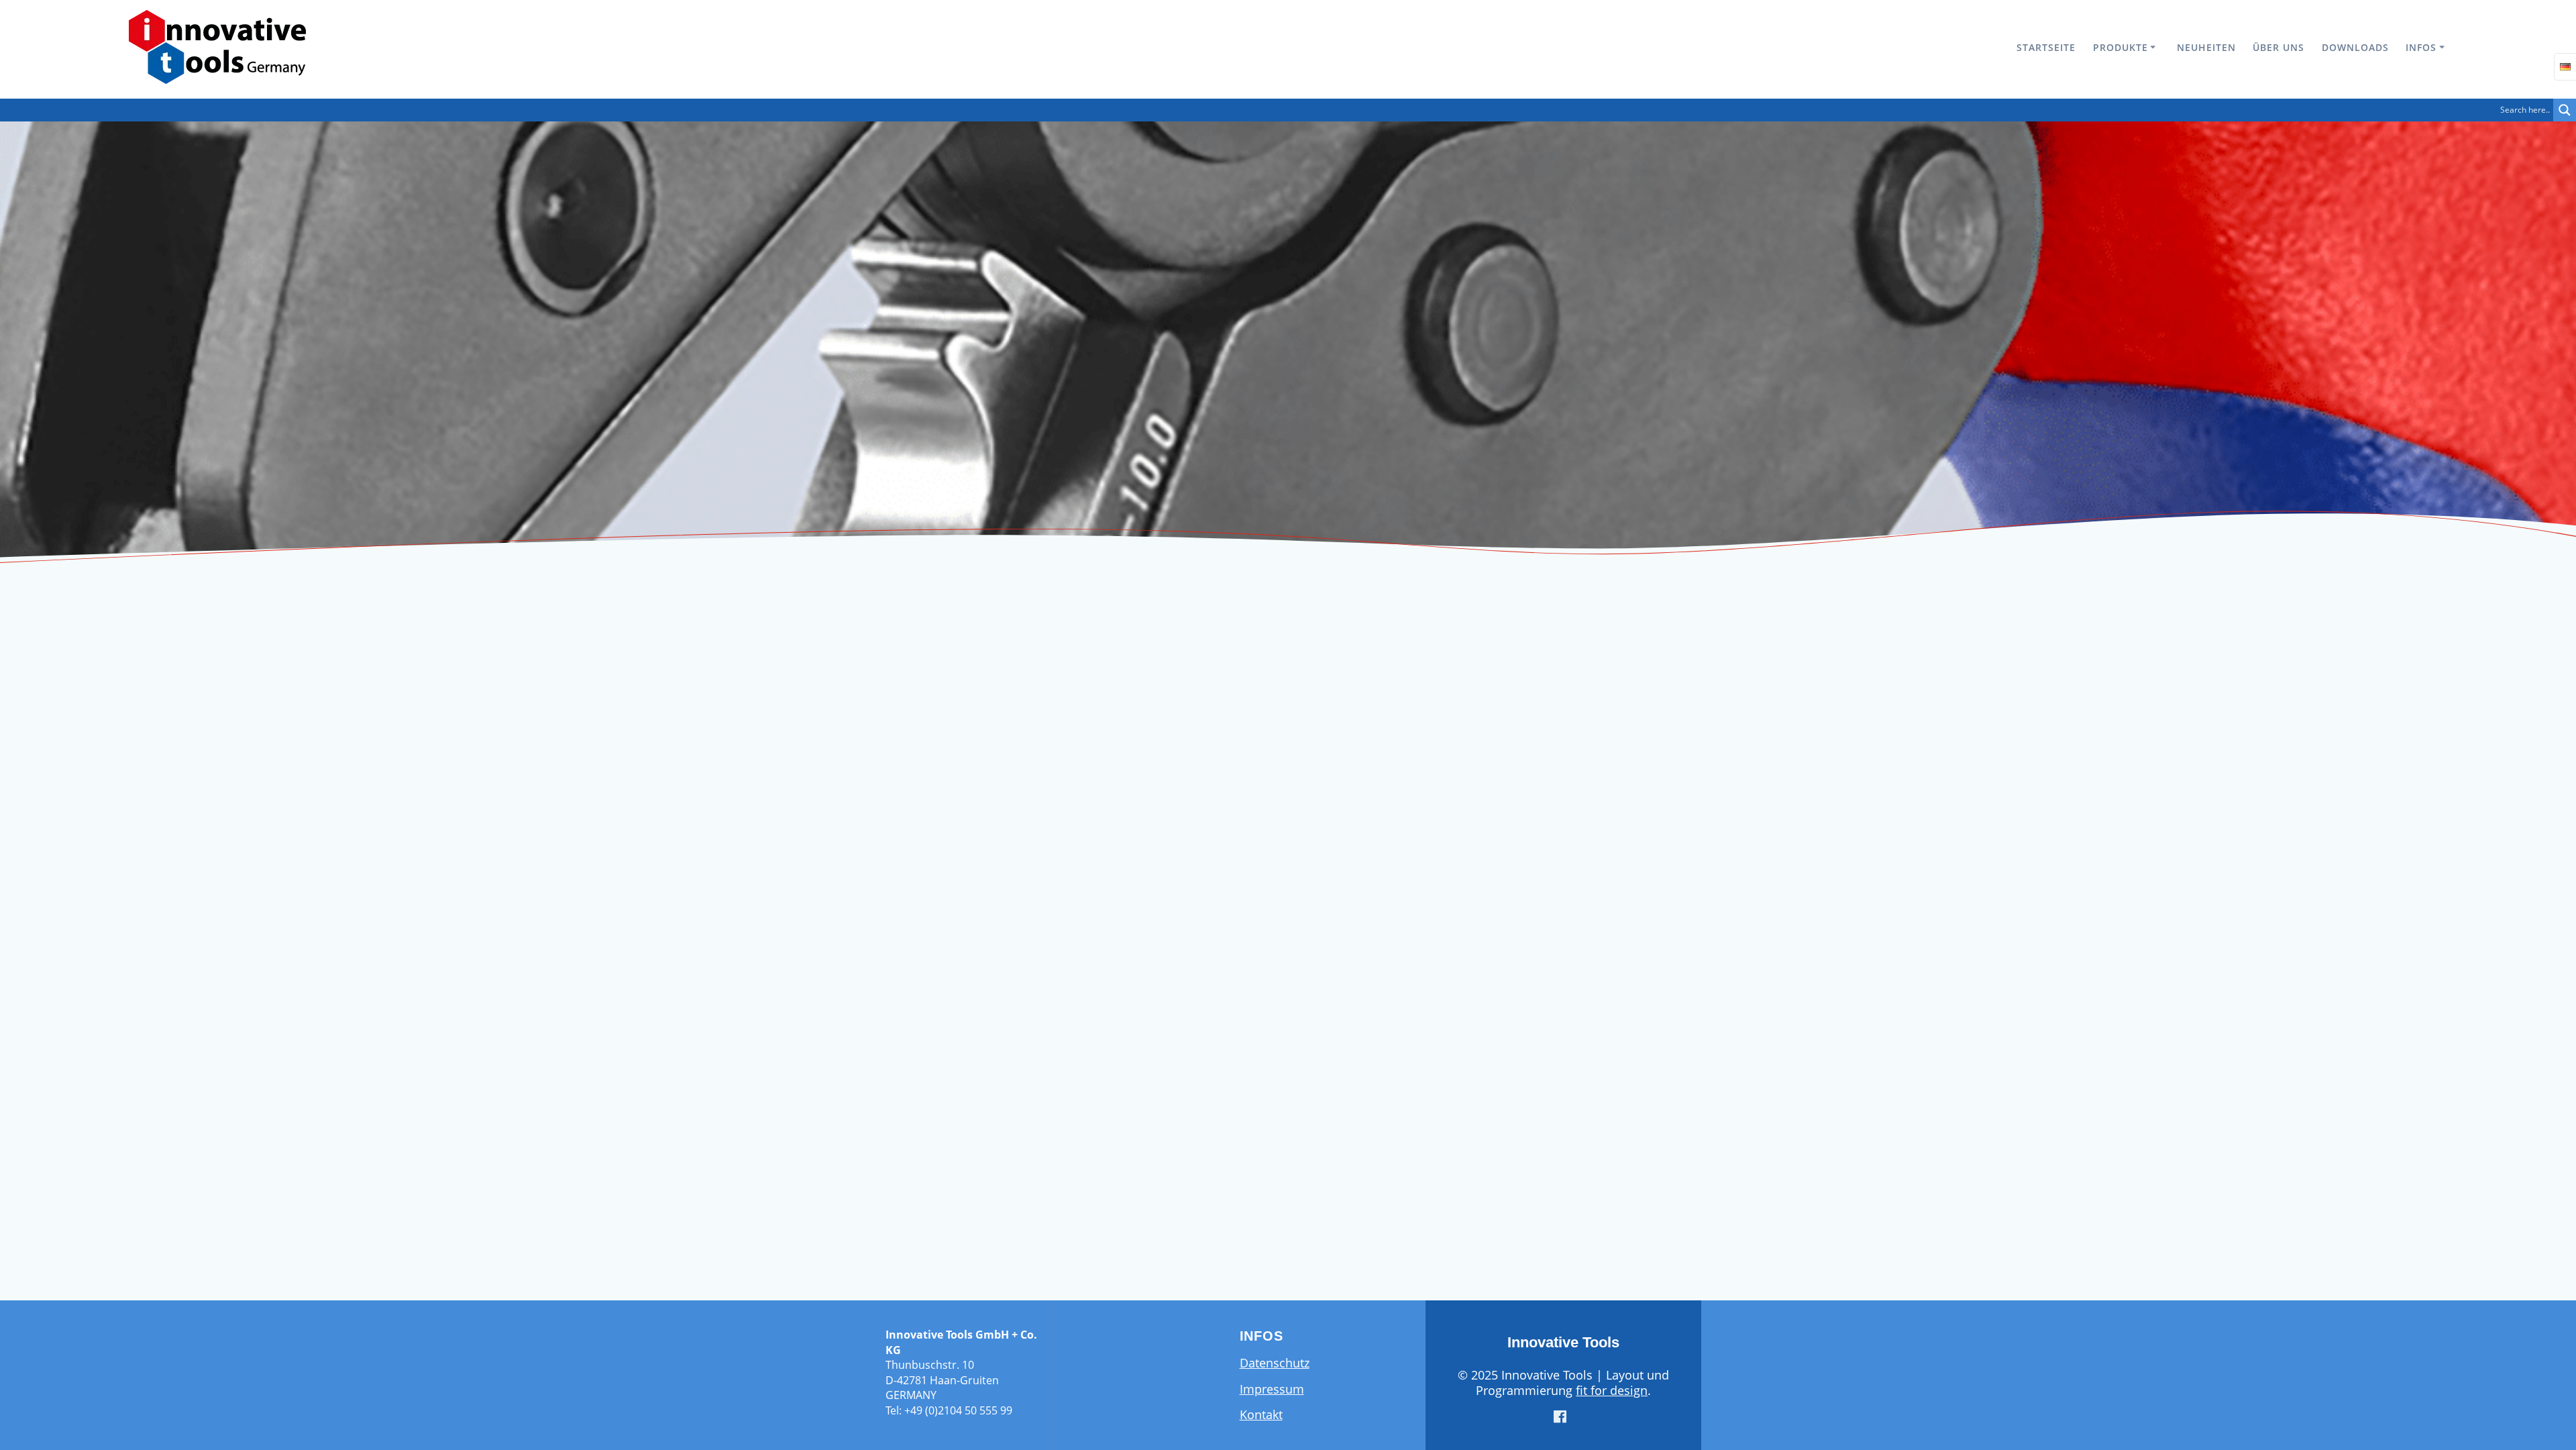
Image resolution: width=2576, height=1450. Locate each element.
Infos (2421, 47)
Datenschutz (1275, 1363)
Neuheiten (2206, 47)
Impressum (1272, 1389)
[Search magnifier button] (2565, 110)
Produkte (2121, 47)
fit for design (1612, 1390)
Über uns (2278, 47)
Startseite (2046, 47)
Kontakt (1261, 1414)
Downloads (2355, 47)
